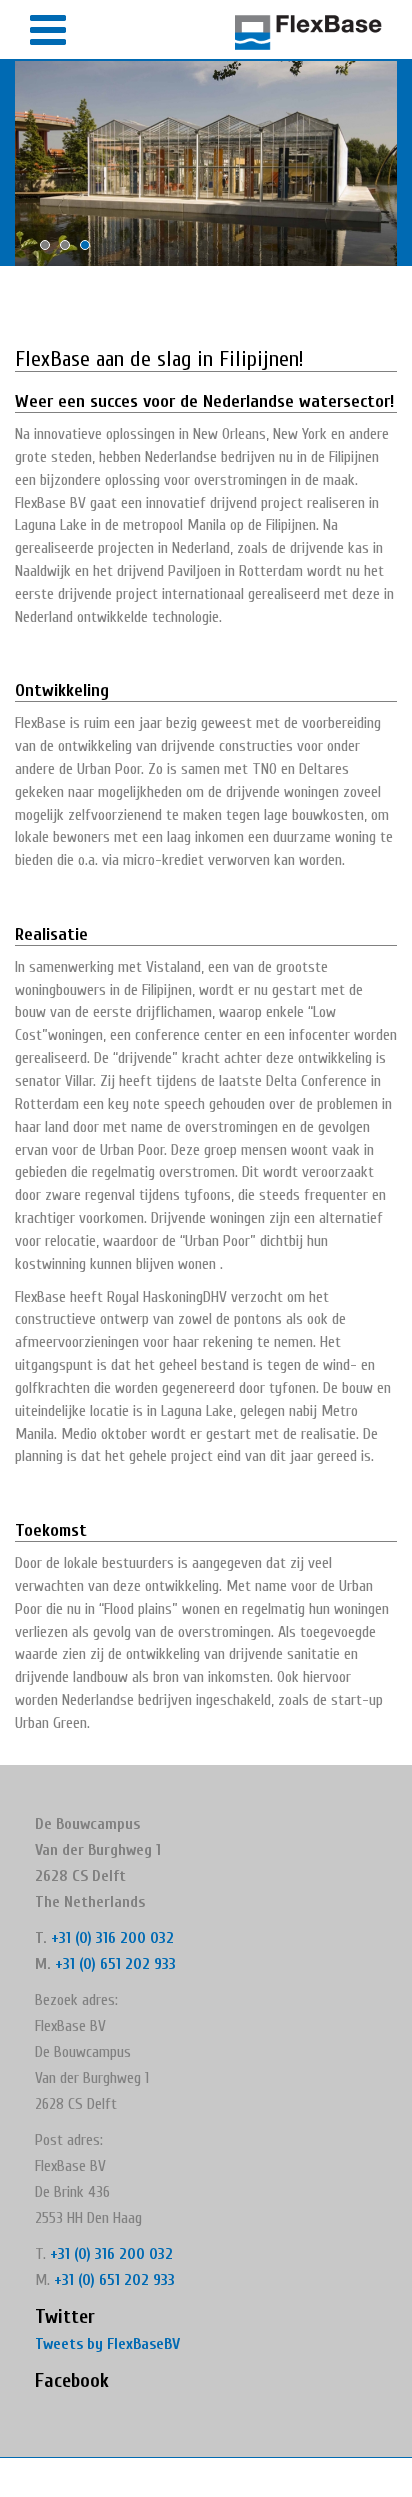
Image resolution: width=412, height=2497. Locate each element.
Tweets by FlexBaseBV (107, 2344)
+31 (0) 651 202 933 (115, 1964)
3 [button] (90, 250)
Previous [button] (25, 163)
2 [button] (70, 250)
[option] (206, 163)
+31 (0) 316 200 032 (112, 1938)
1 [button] (50, 250)
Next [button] (387, 163)
